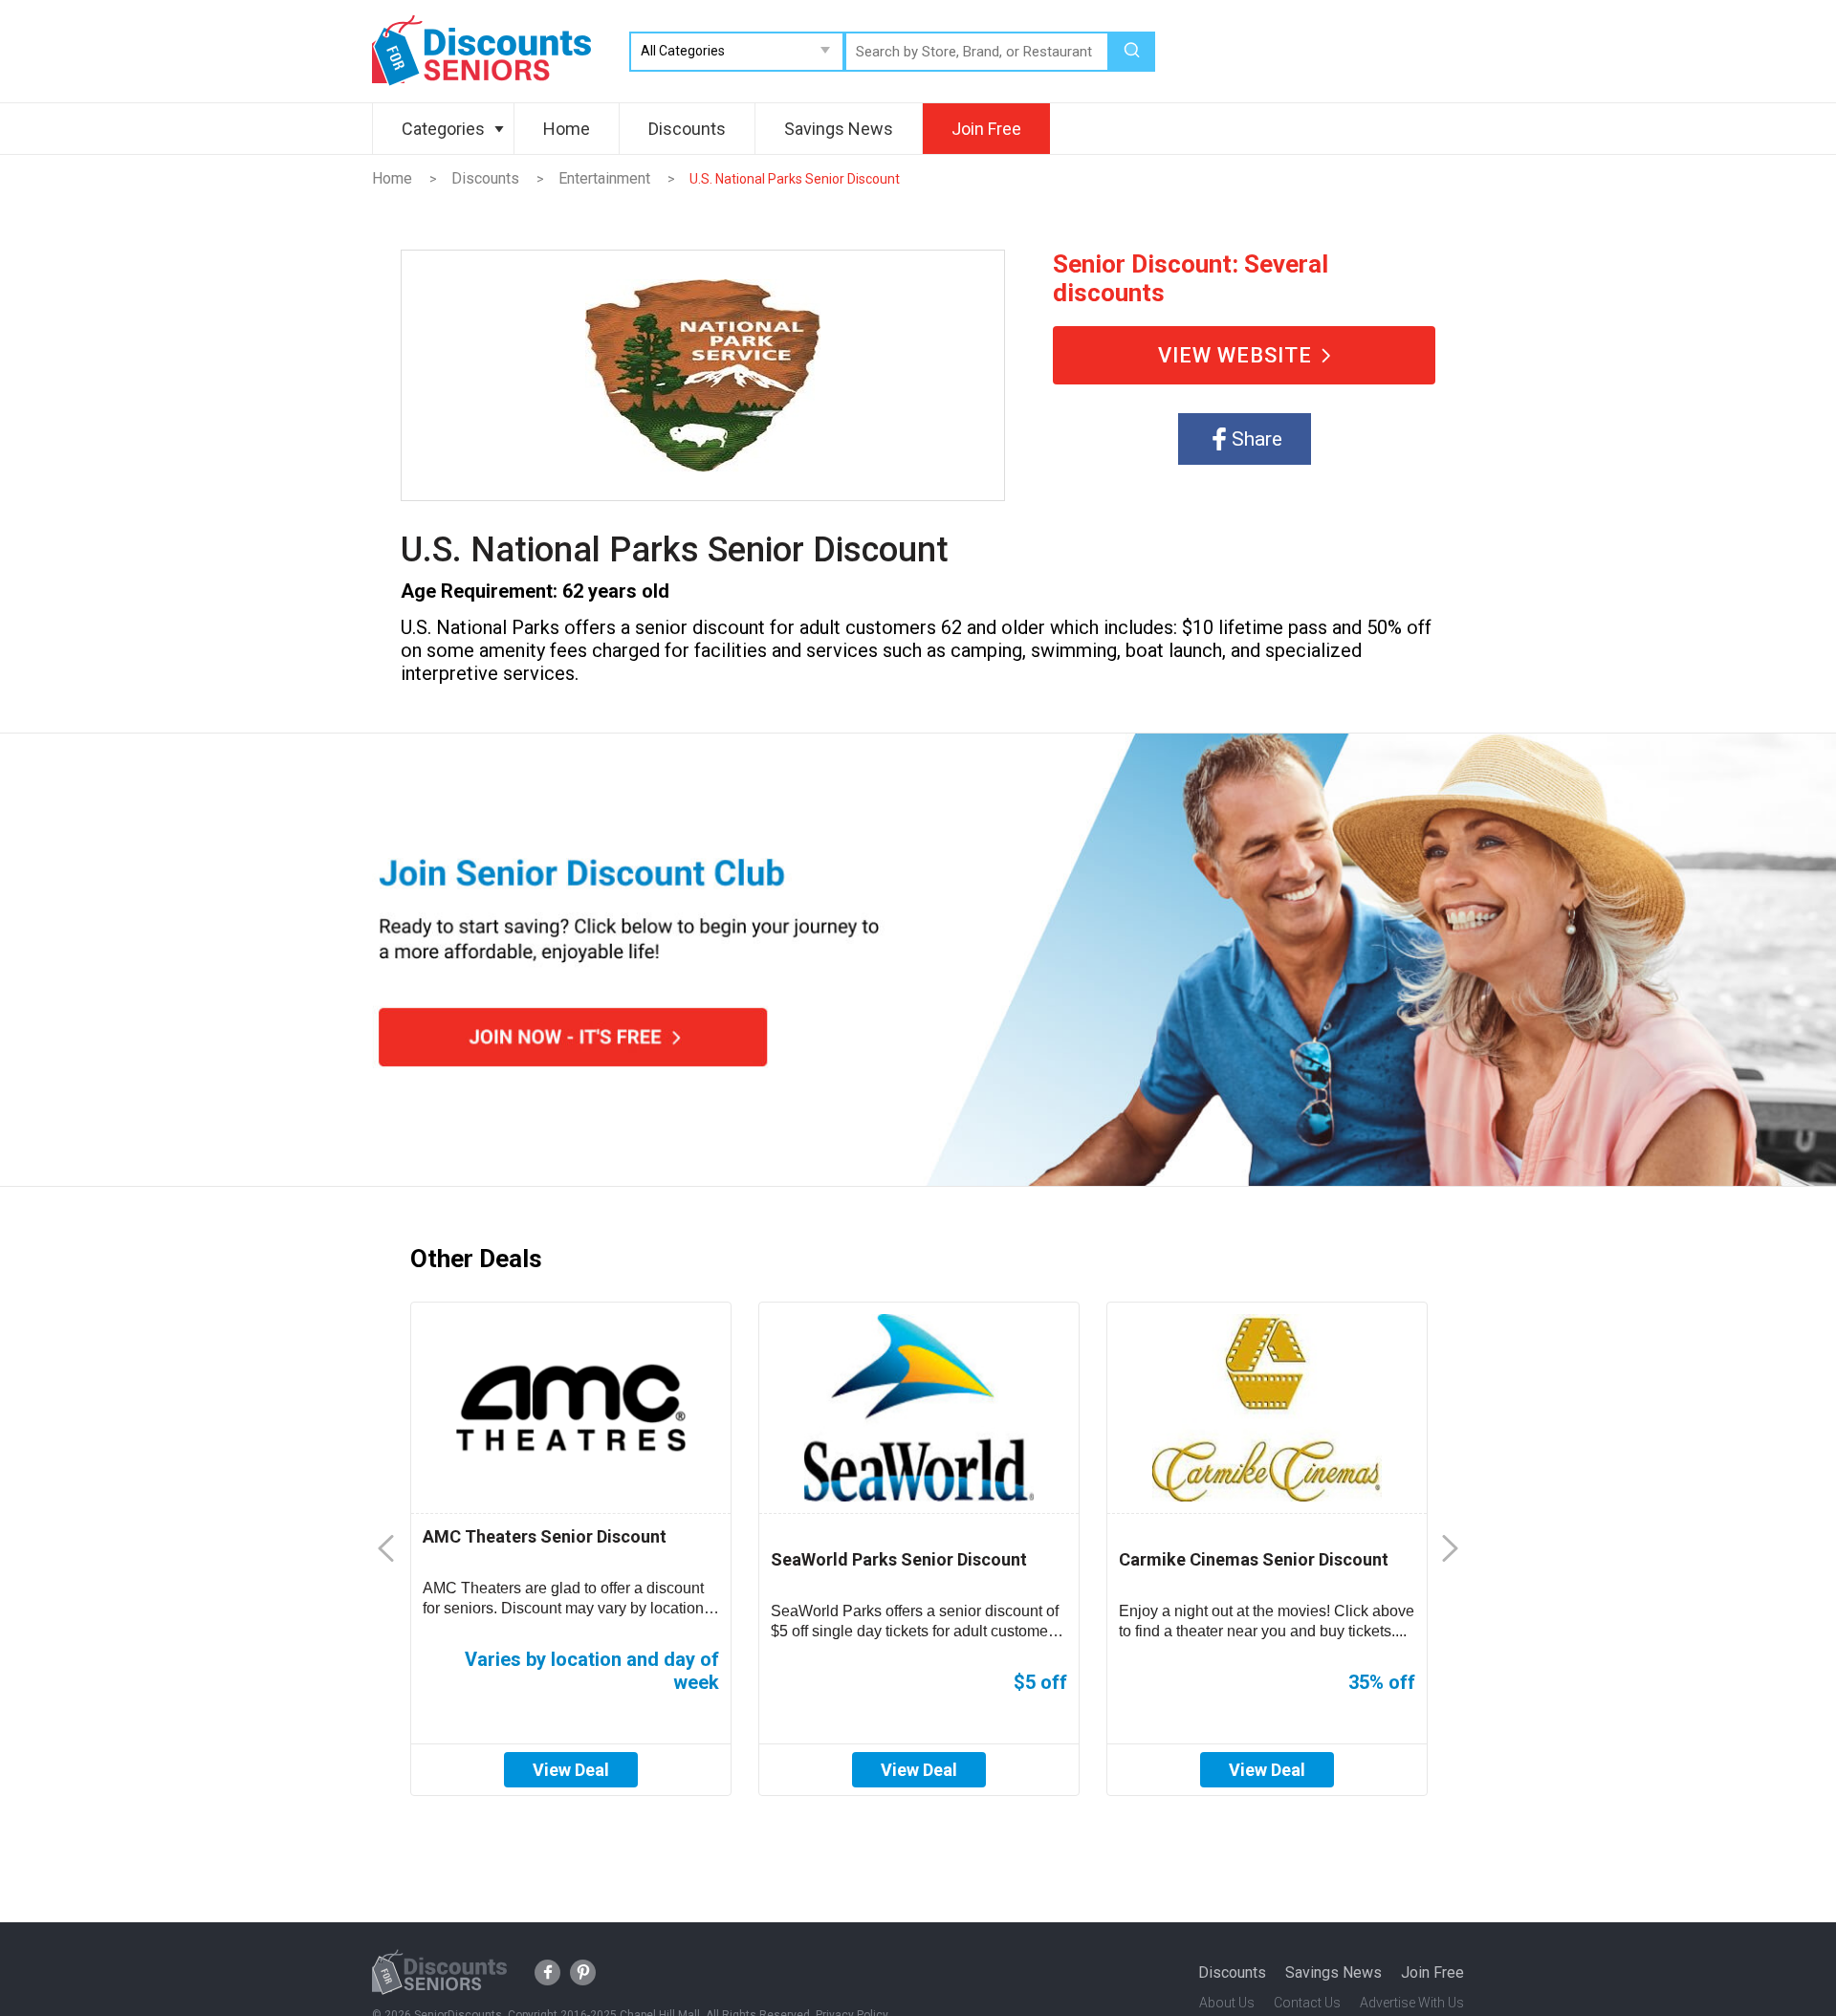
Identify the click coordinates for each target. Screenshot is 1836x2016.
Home (567, 129)
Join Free (986, 129)
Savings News (839, 129)
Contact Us (1307, 2003)
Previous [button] (386, 1549)
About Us (1227, 2003)
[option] (571, 1549)
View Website (1235, 355)
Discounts (687, 129)
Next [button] (1450, 1549)
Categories (443, 129)
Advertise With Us (1412, 2003)
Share (1257, 439)
